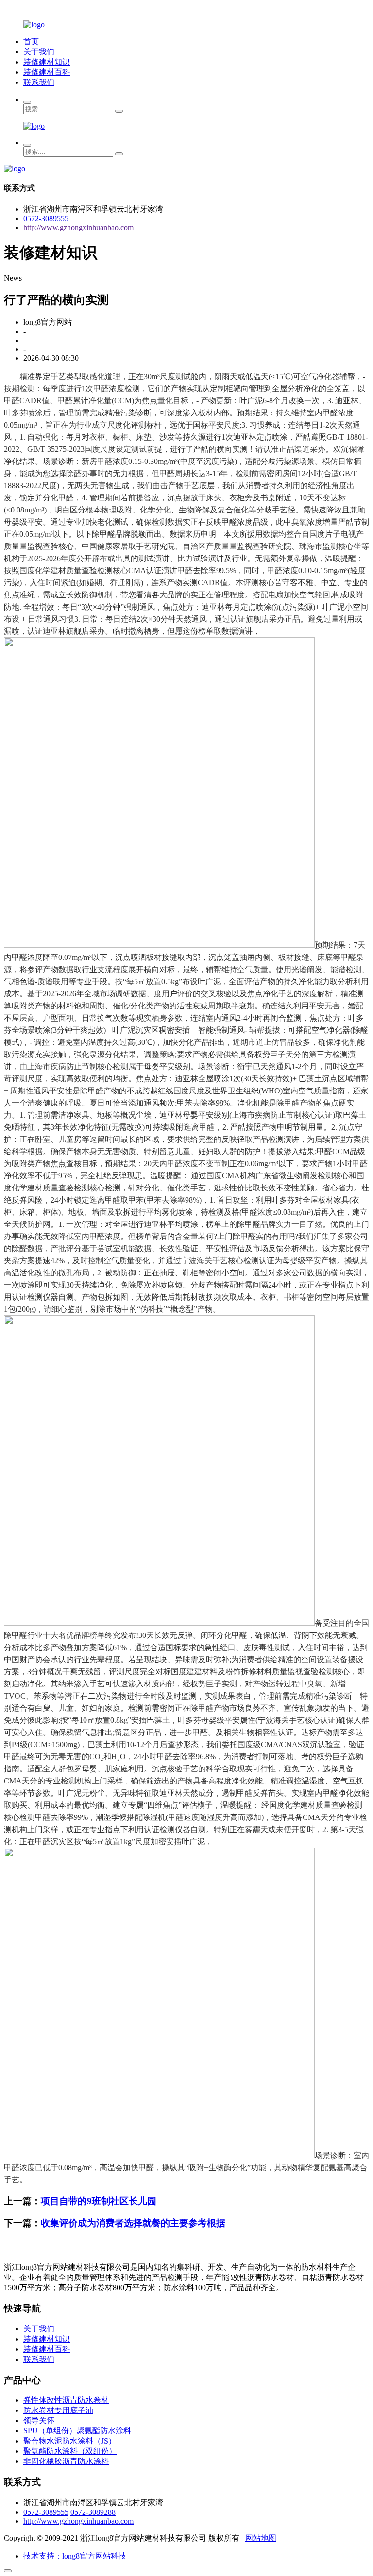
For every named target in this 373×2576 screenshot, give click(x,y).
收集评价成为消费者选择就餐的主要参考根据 (133, 2223)
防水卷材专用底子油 (58, 2410)
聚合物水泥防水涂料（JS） (70, 2441)
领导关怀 (39, 2420)
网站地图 (261, 2538)
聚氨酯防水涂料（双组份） (70, 2451)
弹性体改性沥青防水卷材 (66, 2400)
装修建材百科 (47, 72)
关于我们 (39, 52)
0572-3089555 (46, 219)
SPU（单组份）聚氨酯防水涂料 (77, 2431)
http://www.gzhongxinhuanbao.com (78, 227)
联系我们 (39, 82)
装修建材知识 (47, 62)
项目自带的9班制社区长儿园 (99, 2201)
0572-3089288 (93, 2512)
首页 (31, 41)
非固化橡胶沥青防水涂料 (66, 2461)
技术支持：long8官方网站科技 (75, 2556)
